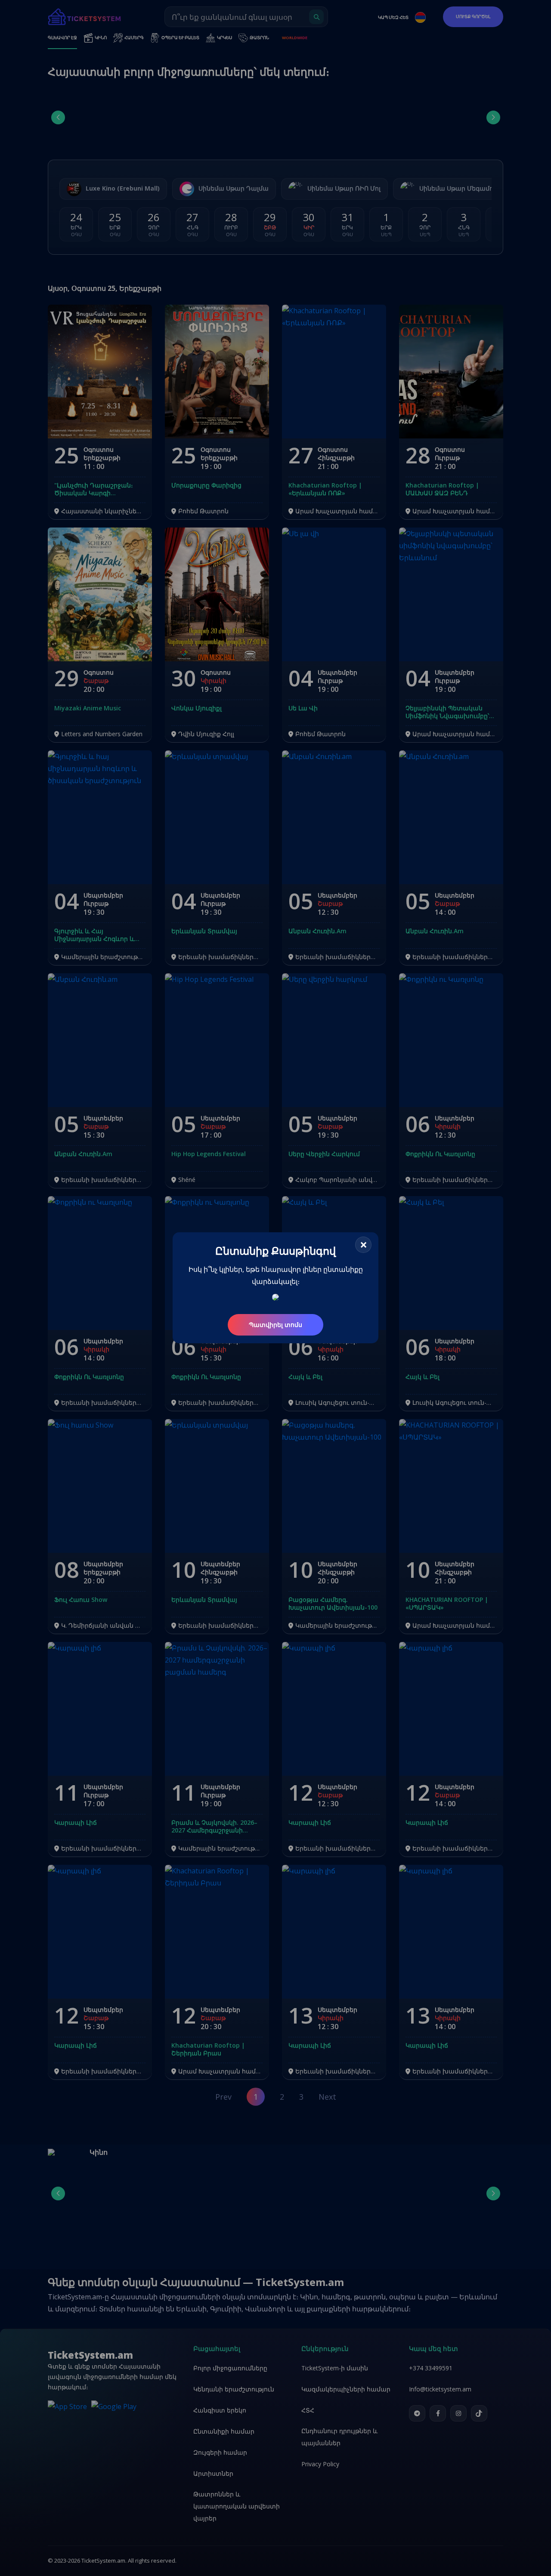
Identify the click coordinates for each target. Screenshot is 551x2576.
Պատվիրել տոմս (275, 1325)
